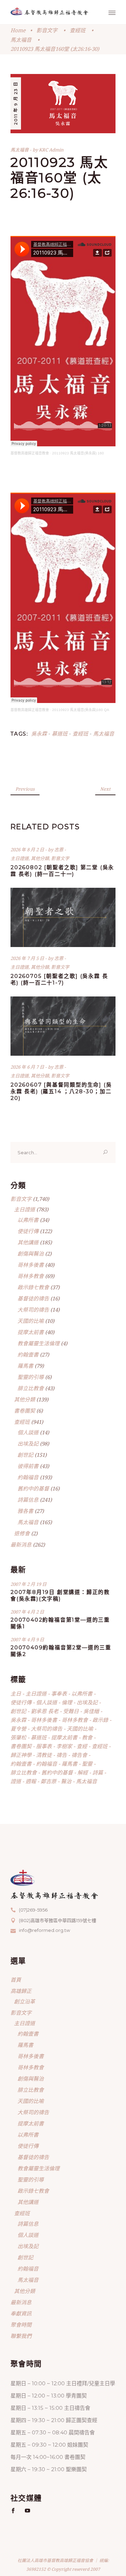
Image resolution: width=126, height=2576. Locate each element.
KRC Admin (51, 150)
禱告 (62, 1755)
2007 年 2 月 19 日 (29, 1584)
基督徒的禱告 (33, 1298)
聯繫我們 (21, 2336)
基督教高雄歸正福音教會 (30, 453)
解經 (83, 1772)
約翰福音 (28, 1477)
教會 (87, 1737)
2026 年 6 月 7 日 (28, 1067)
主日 (16, 1693)
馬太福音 (21, 40)
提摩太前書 (31, 1332)
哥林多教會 (31, 1276)
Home (18, 30)
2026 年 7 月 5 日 (28, 958)
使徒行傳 (28, 1231)
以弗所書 (28, 1220)
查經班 (78, 30)
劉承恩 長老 (45, 1711)
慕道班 (60, 733)
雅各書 (25, 1511)
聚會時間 (21, 2325)
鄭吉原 (48, 1781)
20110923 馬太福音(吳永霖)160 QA (81, 710)
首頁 (16, 1980)
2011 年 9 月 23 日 (16, 103)
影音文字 (47, 30)
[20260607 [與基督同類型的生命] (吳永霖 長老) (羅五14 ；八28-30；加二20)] (63, 1026)
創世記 (25, 1455)
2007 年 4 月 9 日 (27, 1639)
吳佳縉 (91, 1711)
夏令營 (18, 1729)
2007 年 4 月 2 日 (27, 1612)
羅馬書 (25, 1366)
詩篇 (98, 1772)
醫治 (66, 1781)
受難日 (71, 1711)
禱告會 (79, 1755)
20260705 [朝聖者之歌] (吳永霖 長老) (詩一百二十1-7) (59, 979)
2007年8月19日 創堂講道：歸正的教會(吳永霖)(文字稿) (60, 1595)
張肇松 (18, 1737)
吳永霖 (39, 733)
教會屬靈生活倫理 (38, 1343)
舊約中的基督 (33, 1488)
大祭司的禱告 (33, 1310)
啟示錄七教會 (33, 1287)
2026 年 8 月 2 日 (28, 850)
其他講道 (28, 1242)
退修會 (22, 1533)
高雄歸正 (21, 1991)
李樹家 (64, 1746)
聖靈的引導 (31, 1377)
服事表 (44, 1746)
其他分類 (40, 858)
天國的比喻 (31, 1321)
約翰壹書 (28, 1354)
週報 (31, 1781)
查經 (82, 1746)
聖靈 (87, 1764)
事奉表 (59, 1693)
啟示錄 (100, 1720)
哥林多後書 (31, 1265)
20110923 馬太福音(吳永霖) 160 (78, 453)
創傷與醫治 (31, 1253)
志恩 (59, 850)
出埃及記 (28, 1443)
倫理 (67, 1702)
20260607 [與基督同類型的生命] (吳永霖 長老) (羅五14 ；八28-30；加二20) (61, 1091)
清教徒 (44, 1755)
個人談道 (28, 1432)
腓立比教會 (31, 1388)
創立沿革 (24, 2001)
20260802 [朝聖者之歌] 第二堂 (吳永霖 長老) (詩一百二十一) (62, 871)
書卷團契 (24, 1411)
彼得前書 (28, 1466)
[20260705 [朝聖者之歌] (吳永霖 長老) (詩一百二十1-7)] (63, 917)
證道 (16, 1781)
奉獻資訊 (21, 2313)
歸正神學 (21, 1755)
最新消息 (21, 1544)
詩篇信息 (28, 1500)
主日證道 (20, 858)
